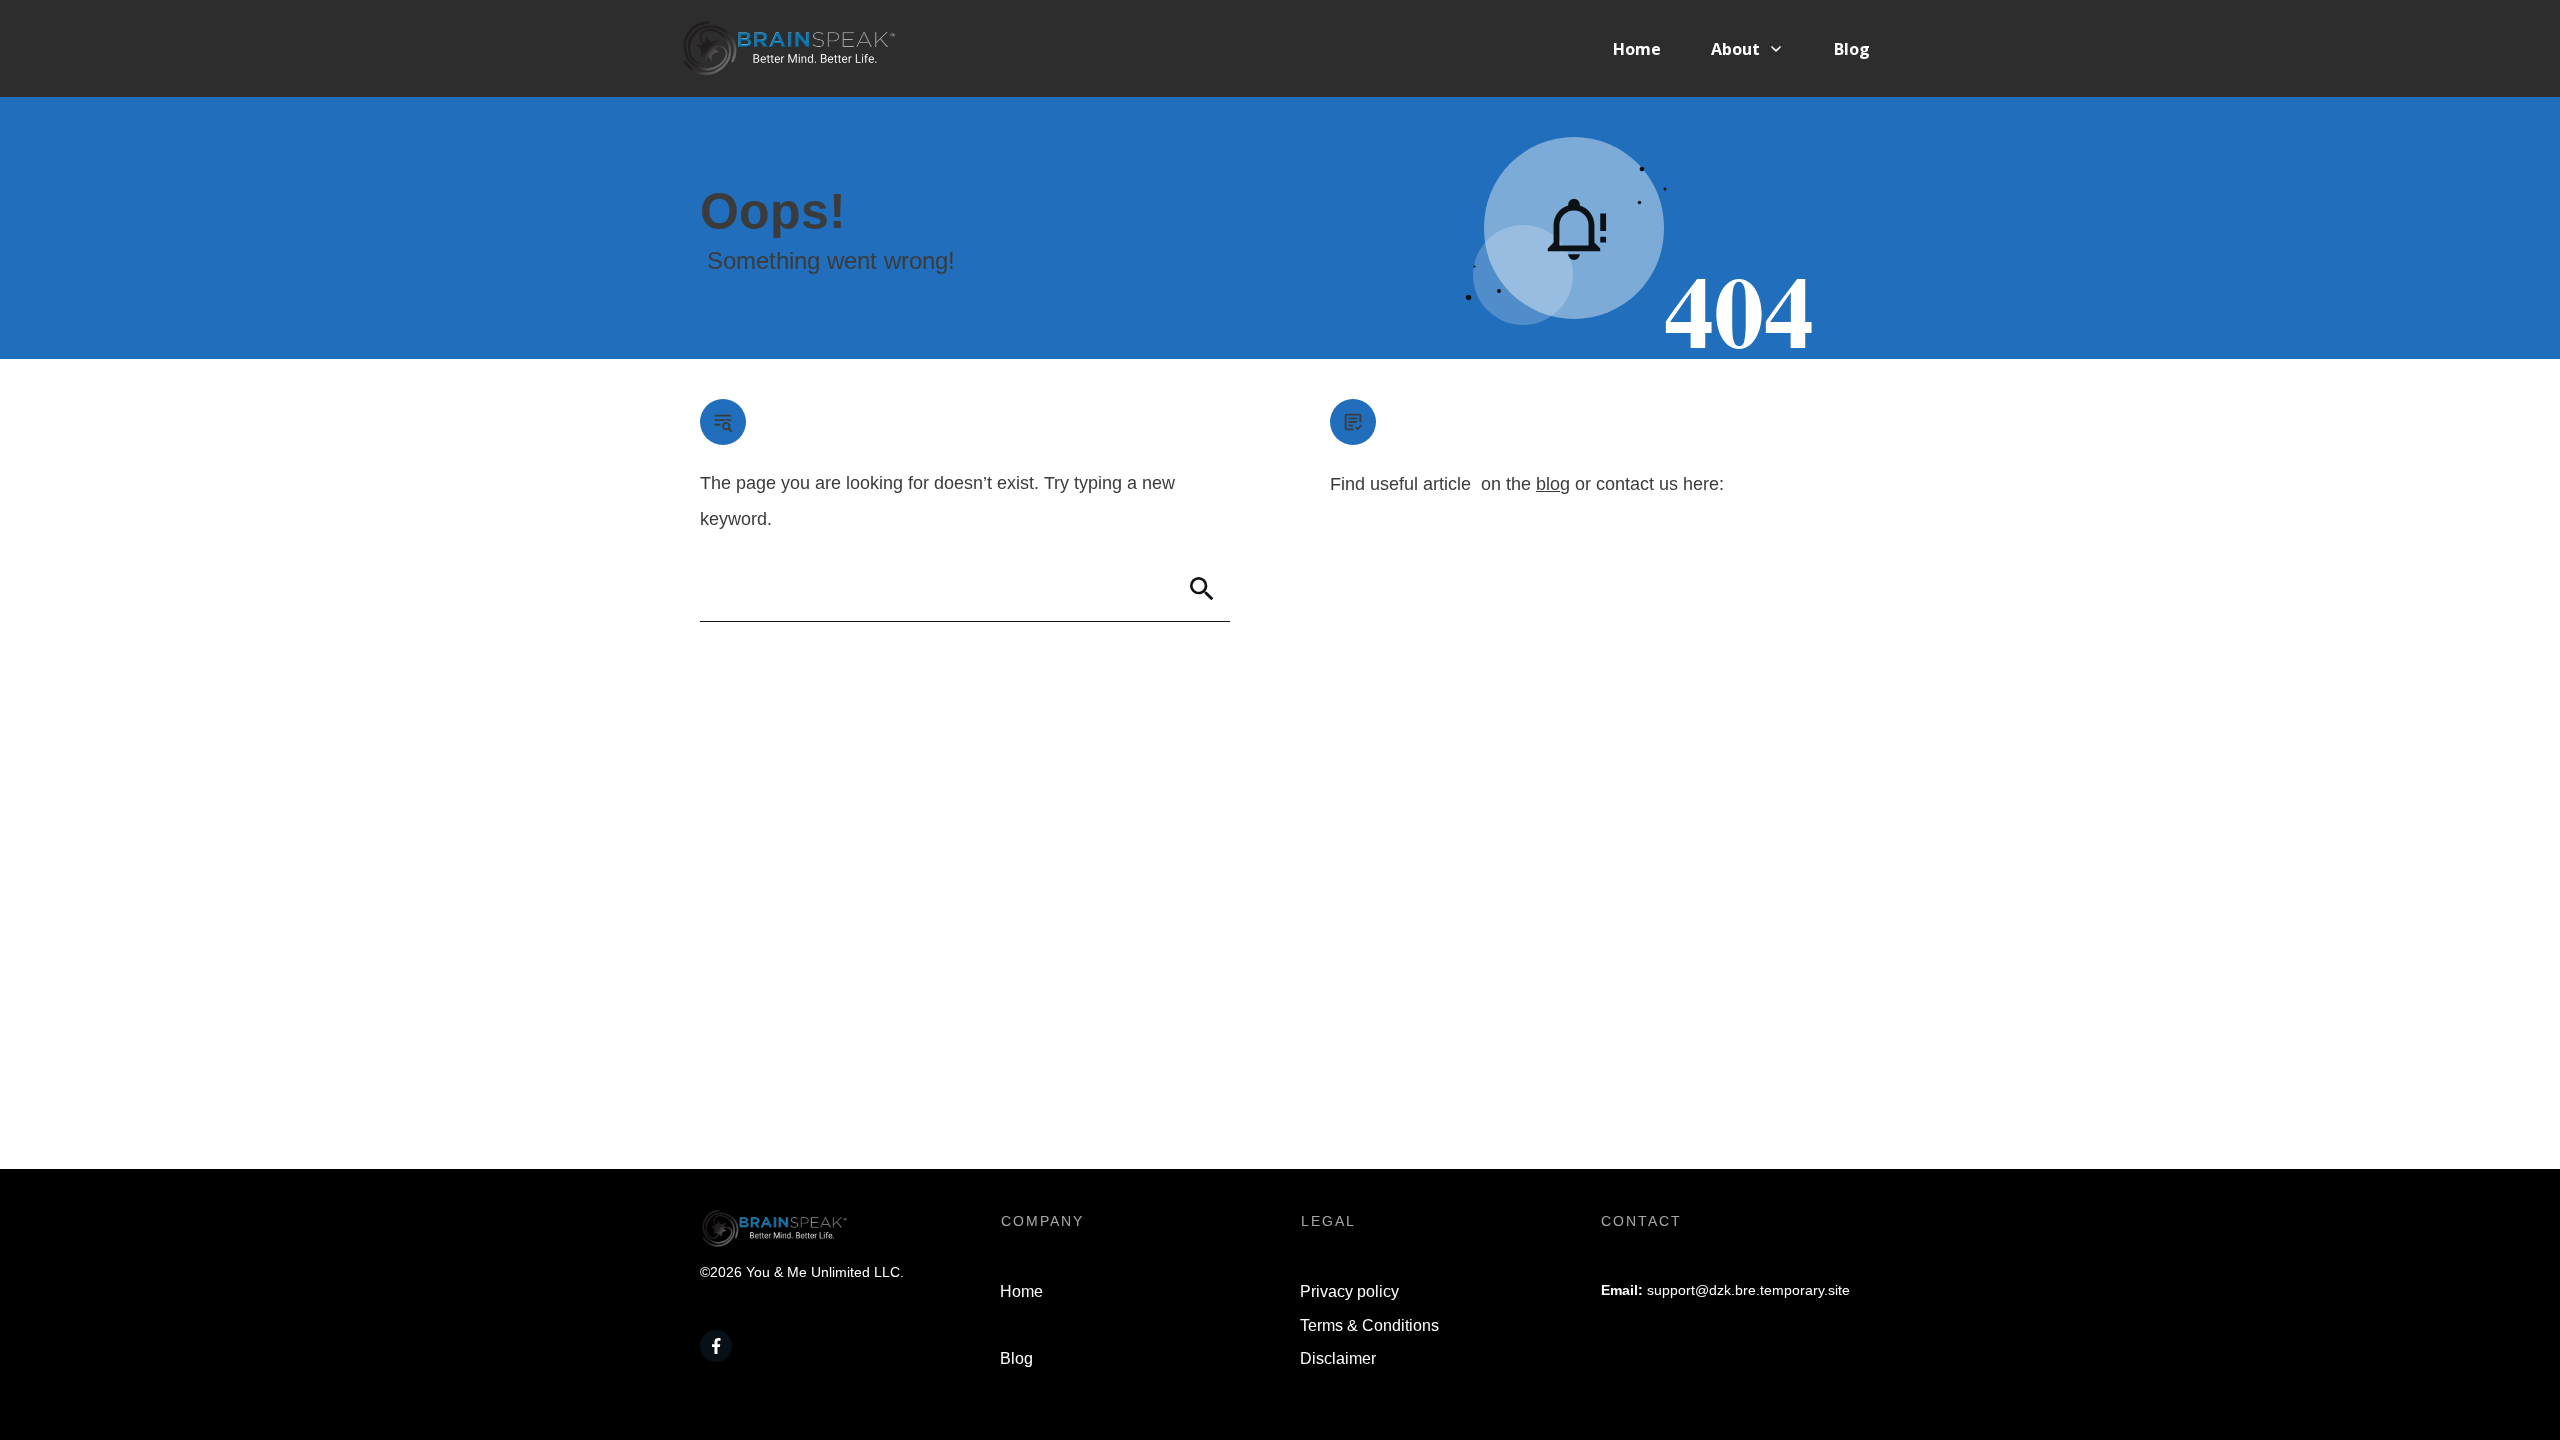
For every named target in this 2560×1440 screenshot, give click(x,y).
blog (1553, 484)
